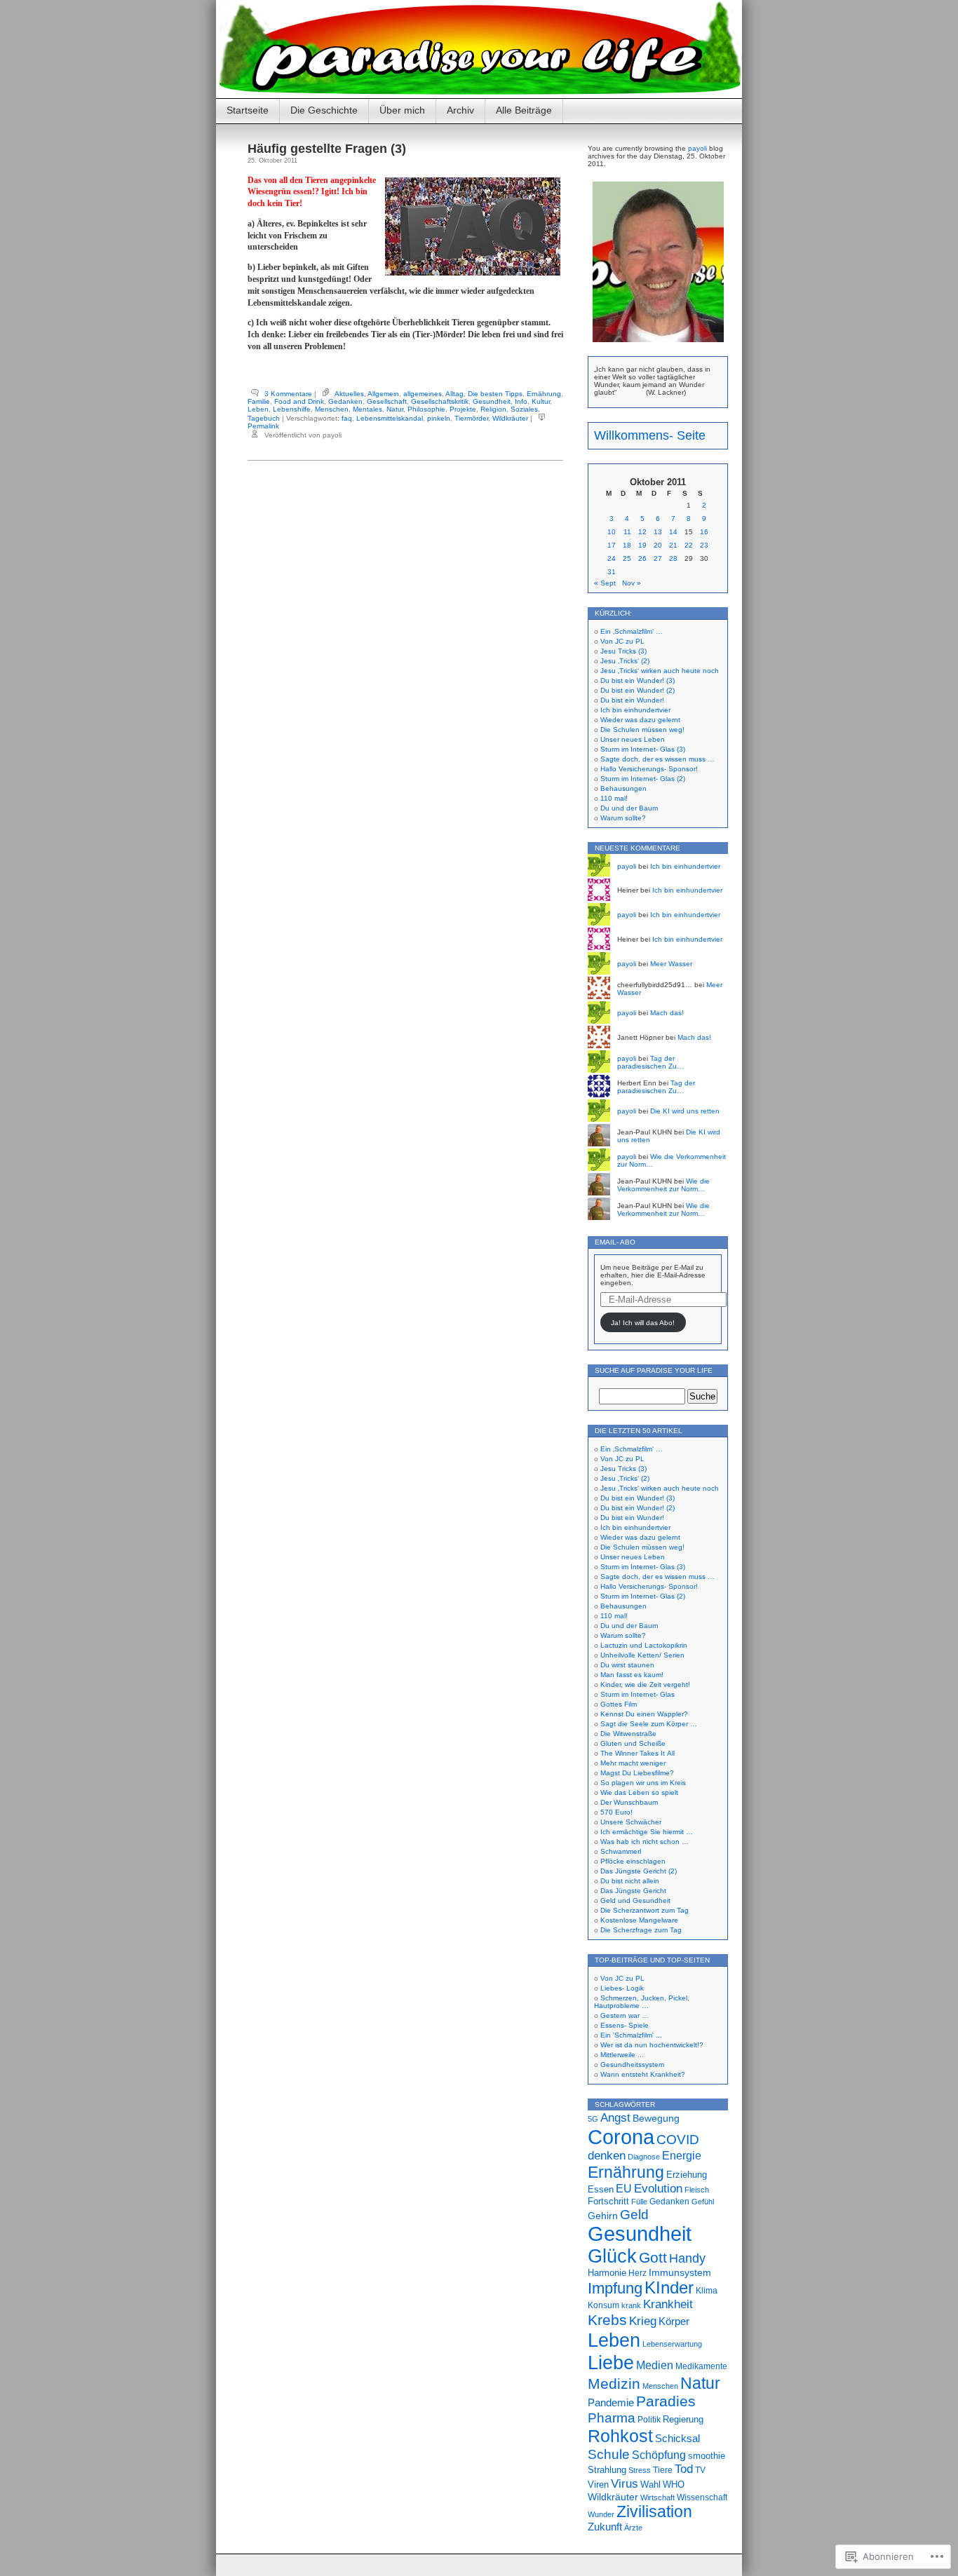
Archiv (460, 110)
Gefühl (703, 2202)
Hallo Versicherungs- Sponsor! (649, 769)
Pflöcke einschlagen (633, 1861)
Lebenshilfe (292, 409)
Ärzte (633, 2528)
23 (704, 545)
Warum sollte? (623, 818)
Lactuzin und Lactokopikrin (644, 1645)
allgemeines (423, 394)
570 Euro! (616, 1812)
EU (624, 2188)
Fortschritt (608, 2201)
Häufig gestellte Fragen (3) (327, 149)
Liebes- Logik (622, 1988)
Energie (682, 2156)
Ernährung (544, 394)
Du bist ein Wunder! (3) (637, 680)
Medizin (614, 2384)
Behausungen (623, 788)
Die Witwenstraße (628, 1734)
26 (642, 558)
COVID (678, 2140)
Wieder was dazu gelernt (640, 720)
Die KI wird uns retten (685, 1111)
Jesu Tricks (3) (623, 651)
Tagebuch (264, 418)
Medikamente (701, 2366)
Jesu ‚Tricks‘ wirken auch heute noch (660, 671)
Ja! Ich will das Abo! (643, 1323)
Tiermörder (471, 418)
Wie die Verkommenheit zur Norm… (663, 1185)
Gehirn (603, 2216)
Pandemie (611, 2402)
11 (627, 532)
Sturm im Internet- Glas (637, 1694)
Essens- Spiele (625, 2025)
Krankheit (668, 2304)
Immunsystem (680, 2273)
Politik (649, 2420)
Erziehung (687, 2175)
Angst (615, 2117)
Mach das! (667, 1013)
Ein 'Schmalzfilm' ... (631, 2035)
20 (658, 545)
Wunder (601, 2514)
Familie (259, 401)
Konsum (603, 2305)
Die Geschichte (324, 110)
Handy (687, 2258)
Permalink (263, 426)
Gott (653, 2257)
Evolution (658, 2189)
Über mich (402, 110)
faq (347, 418)
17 (612, 545)
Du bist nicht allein (630, 1881)
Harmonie (607, 2273)
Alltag (454, 394)
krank (631, 2305)
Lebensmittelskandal (390, 418)
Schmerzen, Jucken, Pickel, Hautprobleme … (642, 2002)
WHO (674, 2485)
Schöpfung (659, 2455)
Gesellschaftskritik (440, 401)
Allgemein (383, 394)
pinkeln (439, 418)
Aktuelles (349, 394)
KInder (669, 2287)
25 (627, 558)
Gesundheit (492, 401)
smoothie (707, 2456)
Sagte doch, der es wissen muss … (657, 759)
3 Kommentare (288, 394)
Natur (395, 409)
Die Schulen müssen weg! (642, 730)
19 (642, 545)
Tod (684, 2469)
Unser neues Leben (633, 739)
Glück (612, 2256)
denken (607, 2156)
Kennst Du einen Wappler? (644, 1714)
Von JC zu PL (622, 641)
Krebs (607, 2320)
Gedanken (345, 401)
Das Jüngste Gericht (633, 1891)
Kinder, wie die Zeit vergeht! (645, 1684)
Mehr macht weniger (633, 1763)
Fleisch (697, 2190)
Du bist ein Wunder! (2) (637, 690)
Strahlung (607, 2470)
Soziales (524, 409)
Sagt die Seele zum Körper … (649, 1724)
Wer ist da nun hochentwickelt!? (652, 2045)
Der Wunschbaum (629, 1802)
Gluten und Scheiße (633, 1743)
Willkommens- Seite (650, 435)
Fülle (639, 2202)
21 (673, 545)
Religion (493, 409)
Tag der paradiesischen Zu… (650, 1062)
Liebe (611, 2363)
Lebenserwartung (672, 2344)
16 (704, 532)
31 (612, 572)
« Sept (605, 583)
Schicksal (677, 2438)
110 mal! (614, 798)
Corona (621, 2137)
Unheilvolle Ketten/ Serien (642, 1655)
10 (612, 532)
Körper (674, 2321)
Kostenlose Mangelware (639, 1920)
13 (658, 532)
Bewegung (656, 2118)
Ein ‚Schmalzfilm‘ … (632, 631)
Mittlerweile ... (622, 2055)
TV (700, 2470)
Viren (598, 2485)
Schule (609, 2454)
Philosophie (426, 409)
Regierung (683, 2419)
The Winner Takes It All (637, 1753)
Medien (655, 2365)
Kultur (541, 401)
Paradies (666, 2401)
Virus (625, 2483)
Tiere (663, 2470)
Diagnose (644, 2157)
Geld (634, 2214)
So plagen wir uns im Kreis (643, 1783)
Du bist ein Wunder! (632, 700)
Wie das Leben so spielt (639, 1792)
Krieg (643, 2321)
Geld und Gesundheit (635, 1900)
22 (689, 545)
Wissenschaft (702, 2497)
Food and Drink (299, 401)
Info (521, 401)
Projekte (463, 409)
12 (642, 532)
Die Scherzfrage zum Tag (641, 1930)
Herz (637, 2273)
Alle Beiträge (524, 110)
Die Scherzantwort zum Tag (645, 1910)
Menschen (332, 409)
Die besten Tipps (495, 394)
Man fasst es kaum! (632, 1675)
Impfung (615, 2288)
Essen (601, 2189)
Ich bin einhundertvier (635, 710)
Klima (707, 2291)
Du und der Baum (629, 808)
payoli (697, 148)
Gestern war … (625, 2015)
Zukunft (605, 2527)
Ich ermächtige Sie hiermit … (647, 1832)
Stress (640, 2470)
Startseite (248, 110)
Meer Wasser (671, 964)
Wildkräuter (510, 418)
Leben (258, 409)
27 (658, 558)
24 (612, 558)
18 (627, 545)
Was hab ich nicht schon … (645, 1842)
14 (673, 532)
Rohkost (620, 2436)
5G (593, 2119)
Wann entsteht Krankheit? (643, 2074)
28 (673, 558)
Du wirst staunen (627, 1665)
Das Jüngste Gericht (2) (639, 1871)
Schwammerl (621, 1851)
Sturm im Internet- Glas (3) (643, 749)
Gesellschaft (387, 401)
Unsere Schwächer (631, 1822)
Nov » (632, 583)
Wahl (650, 2485)
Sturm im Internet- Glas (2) (643, 779)
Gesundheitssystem (632, 2065)
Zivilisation (654, 2511)
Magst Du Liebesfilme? (637, 1773)
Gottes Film (619, 1704)
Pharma (612, 2418)
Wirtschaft (657, 2497)
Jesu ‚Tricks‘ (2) (625, 661)
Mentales (367, 409)
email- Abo (615, 1242)
